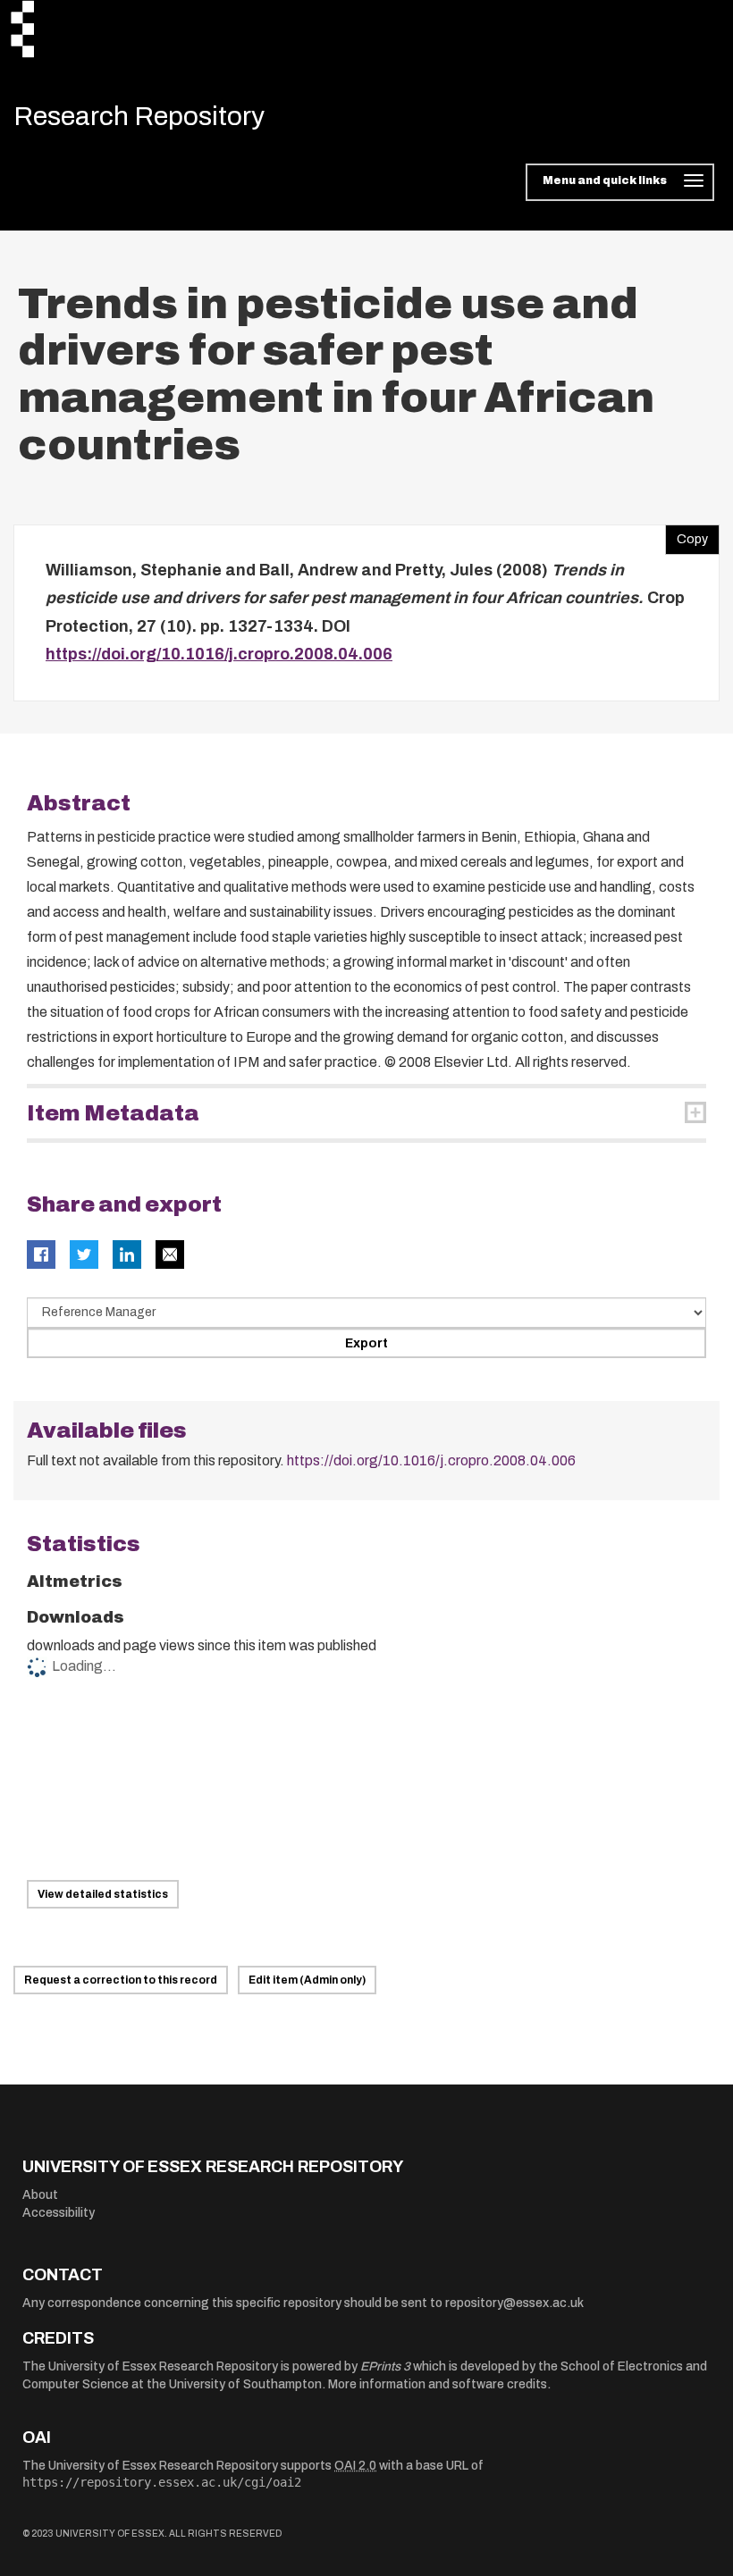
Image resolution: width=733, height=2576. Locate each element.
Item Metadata (113, 1113)
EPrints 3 (385, 2366)
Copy (687, 535)
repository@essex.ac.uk (514, 2303)
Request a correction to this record (121, 1980)
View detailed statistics (103, 1894)
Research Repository (139, 116)
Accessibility (59, 2213)
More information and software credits (438, 2384)
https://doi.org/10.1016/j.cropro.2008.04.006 (219, 654)
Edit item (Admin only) (307, 1980)
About (40, 2195)
